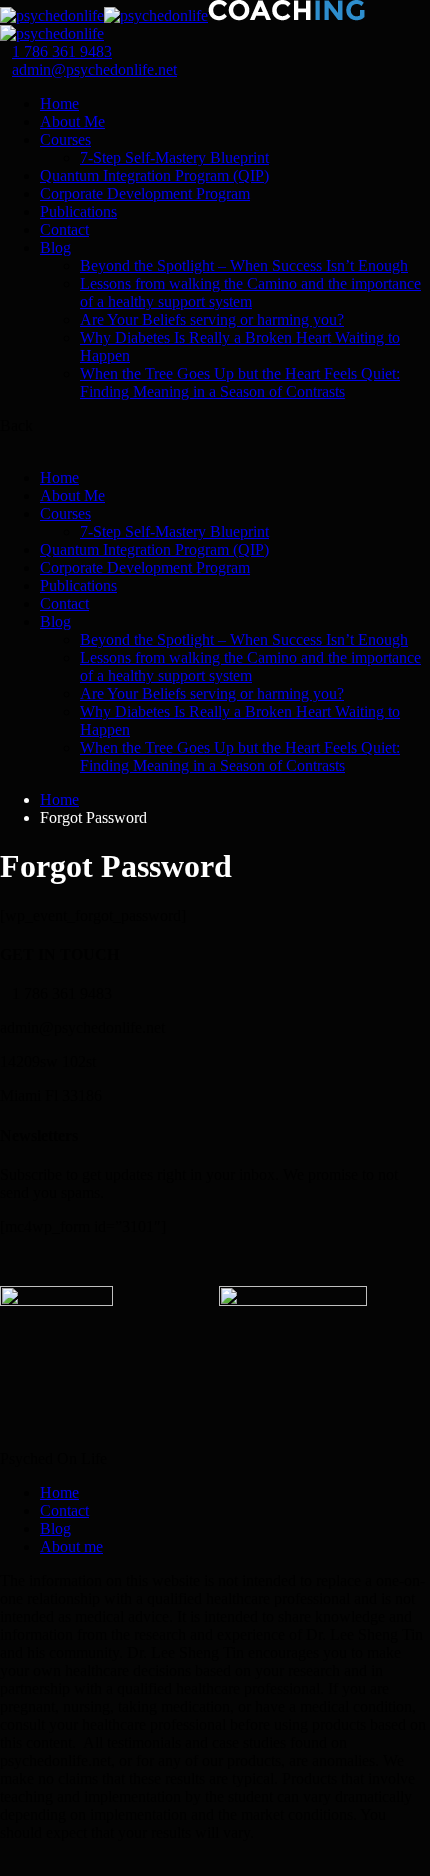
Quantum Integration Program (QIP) (154, 175)
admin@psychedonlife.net (94, 69)
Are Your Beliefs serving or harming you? (212, 319)
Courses (65, 139)
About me (71, 1546)
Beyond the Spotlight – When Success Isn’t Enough (244, 265)
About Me (72, 121)
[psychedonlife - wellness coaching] (52, 15)
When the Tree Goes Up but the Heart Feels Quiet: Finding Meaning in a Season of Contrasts (240, 382)
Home (59, 103)
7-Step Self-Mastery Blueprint (174, 157)
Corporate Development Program (145, 193)
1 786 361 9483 (62, 51)
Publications (78, 211)
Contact (64, 229)
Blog (55, 247)
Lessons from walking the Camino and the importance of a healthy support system (250, 292)
